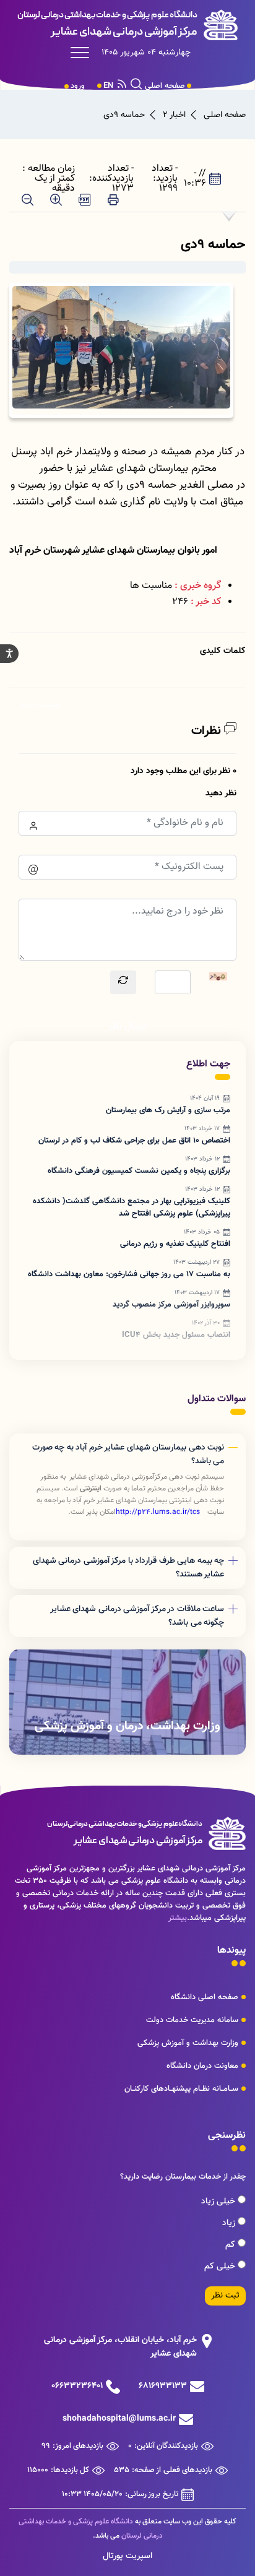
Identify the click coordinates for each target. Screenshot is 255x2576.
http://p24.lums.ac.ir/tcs (158, 1512)
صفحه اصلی (165, 86)
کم (231, 2245)
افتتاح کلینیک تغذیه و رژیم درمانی (175, 1244)
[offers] (127, 1702)
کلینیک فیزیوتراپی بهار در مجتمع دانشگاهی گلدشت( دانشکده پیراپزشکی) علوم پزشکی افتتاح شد (132, 1208)
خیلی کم (221, 2267)
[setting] (9, 654)
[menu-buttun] (83, 53)
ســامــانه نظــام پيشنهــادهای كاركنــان (181, 2089)
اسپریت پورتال (127, 2556)
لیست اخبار (40, 705)
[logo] (127, 25)
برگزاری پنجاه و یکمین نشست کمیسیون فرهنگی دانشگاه (139, 1171)
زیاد (230, 2223)
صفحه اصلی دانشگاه (205, 1997)
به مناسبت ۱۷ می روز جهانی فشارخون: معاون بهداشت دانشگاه (129, 1274)
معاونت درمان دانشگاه (202, 2066)
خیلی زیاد (219, 2202)
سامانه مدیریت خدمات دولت (192, 2020)
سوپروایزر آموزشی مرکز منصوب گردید (171, 1305)
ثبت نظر (225, 2296)
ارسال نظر (127, 1027)
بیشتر (178, 1918)
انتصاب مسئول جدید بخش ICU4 (176, 1335)
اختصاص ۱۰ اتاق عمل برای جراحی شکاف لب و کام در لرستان (134, 1141)
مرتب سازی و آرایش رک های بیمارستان (168, 1110)
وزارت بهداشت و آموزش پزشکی (188, 2043)
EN (108, 86)
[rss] (122, 86)
